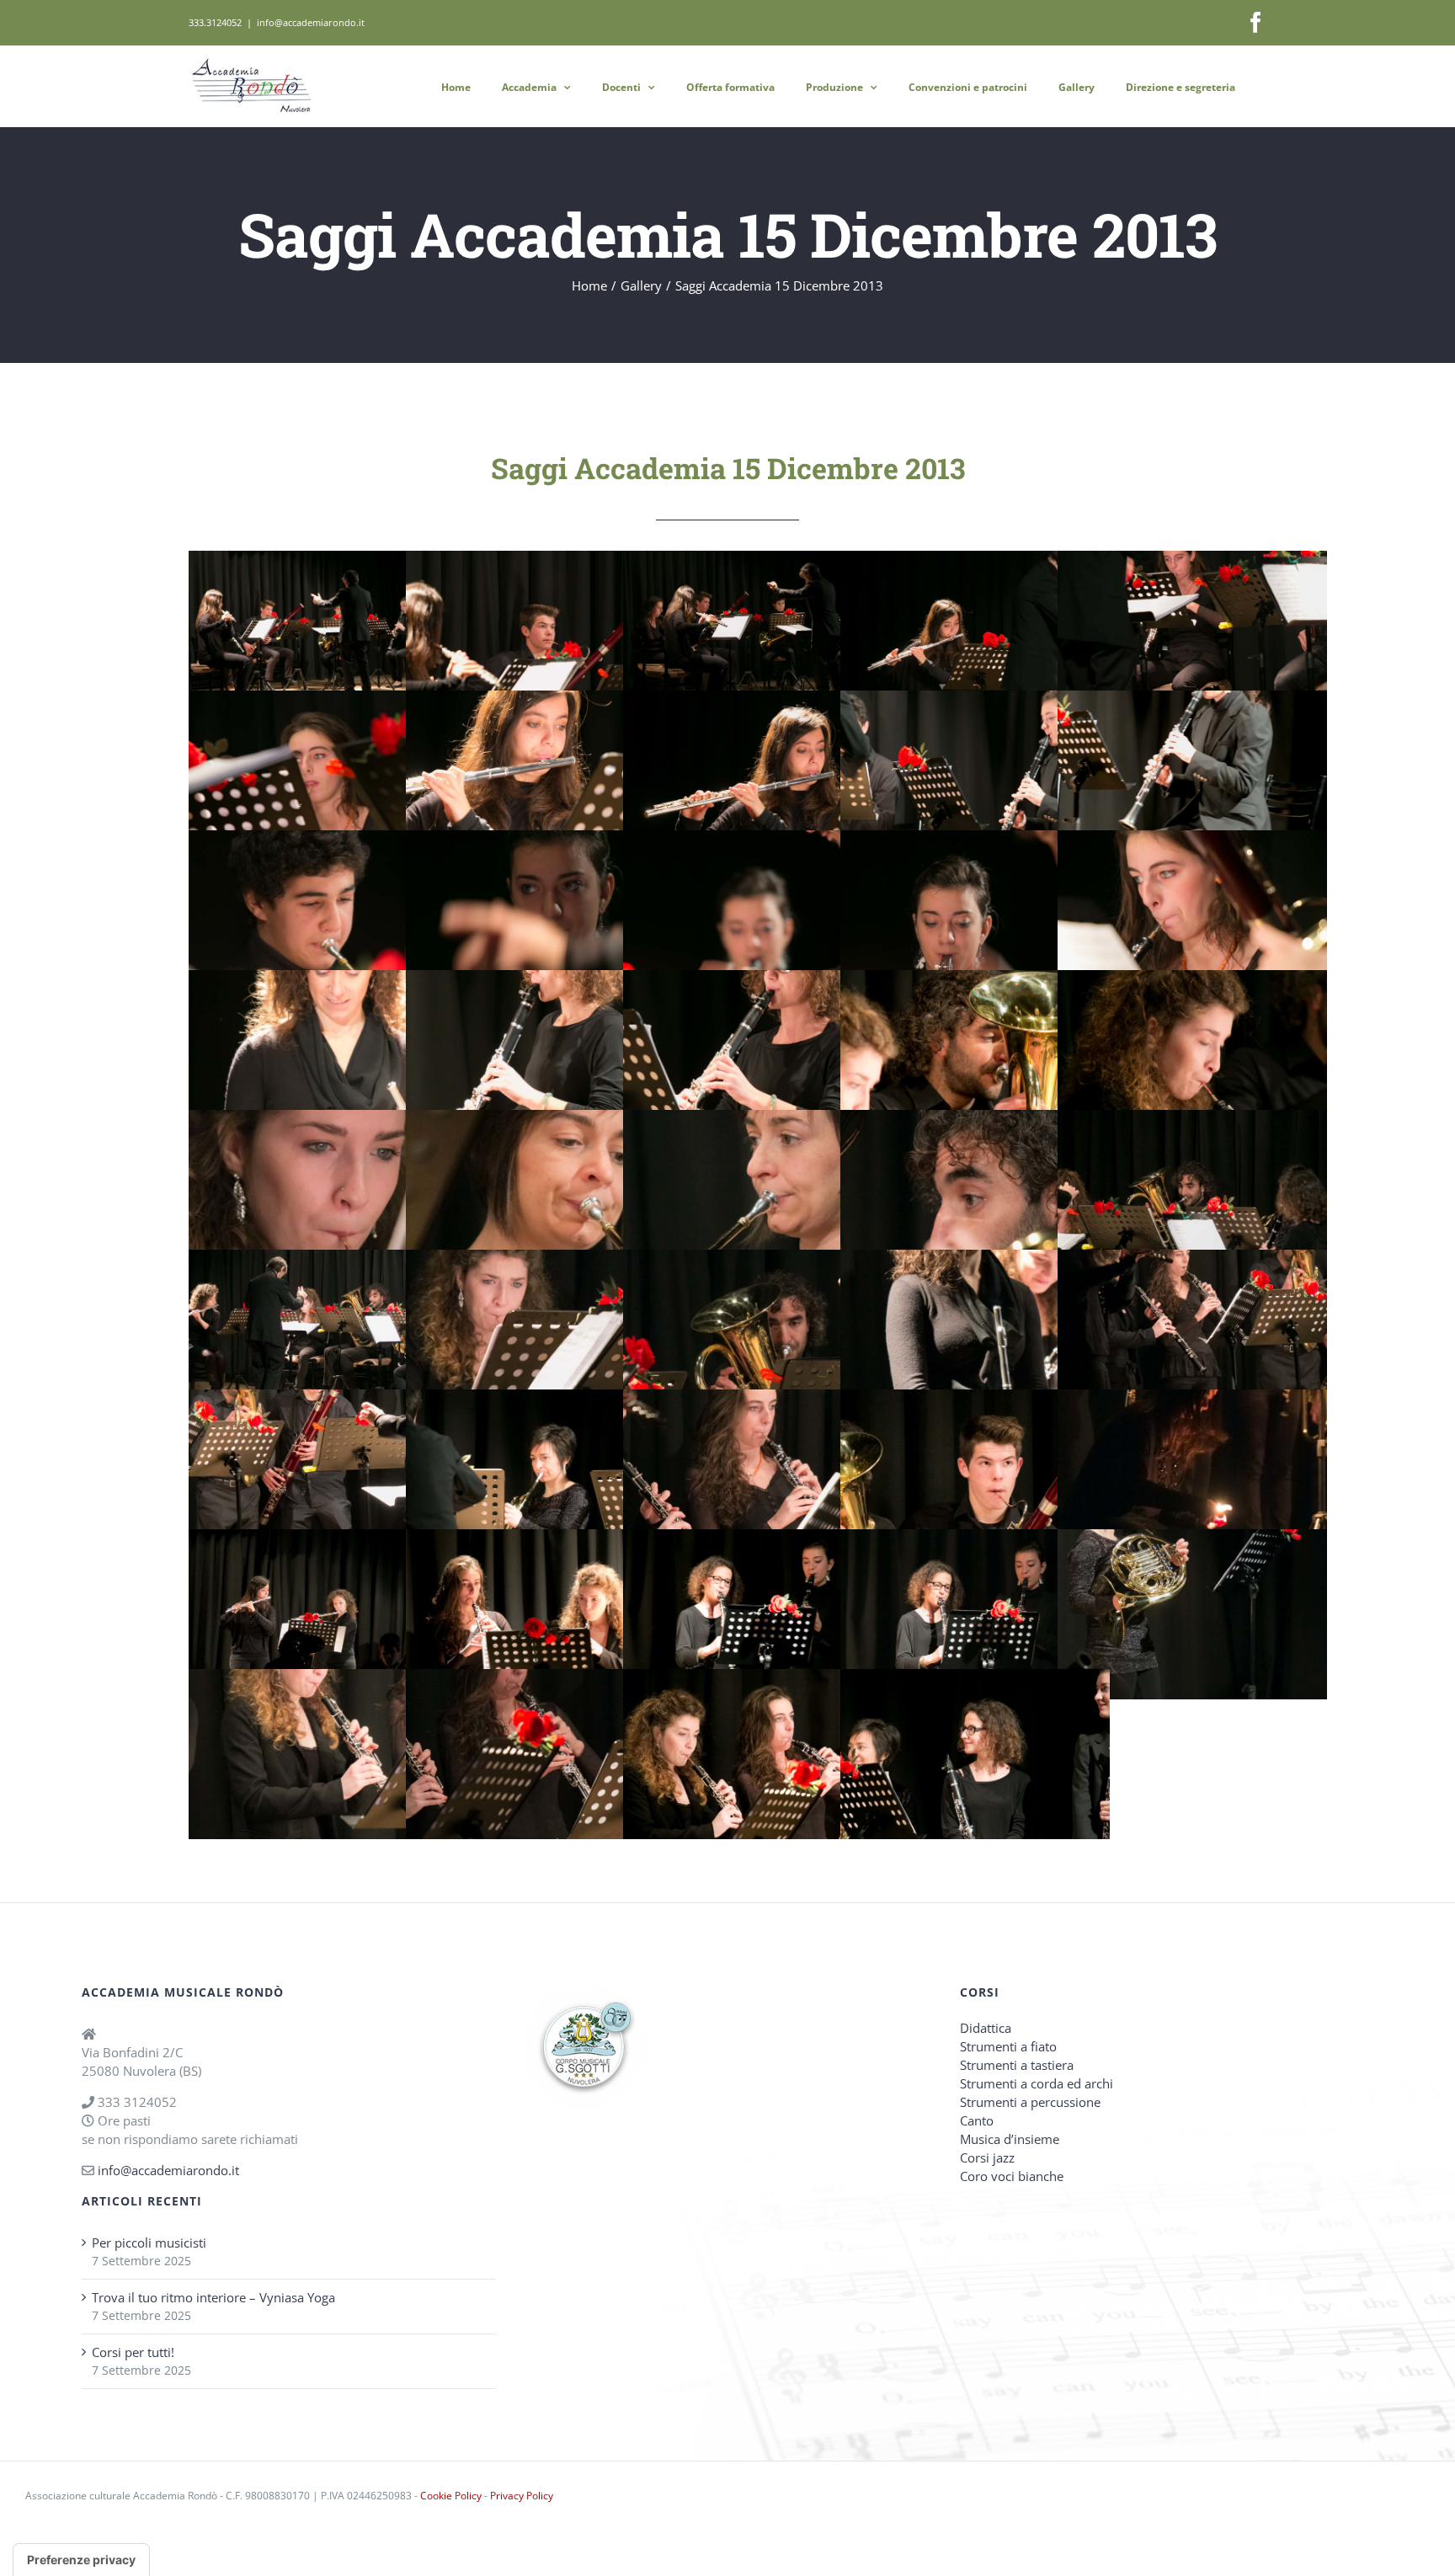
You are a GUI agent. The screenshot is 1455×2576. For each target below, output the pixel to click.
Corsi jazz (987, 2157)
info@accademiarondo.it (311, 22)
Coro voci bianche (1012, 2176)
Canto (977, 2120)
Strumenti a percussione (1030, 2102)
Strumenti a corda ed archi (1037, 2083)
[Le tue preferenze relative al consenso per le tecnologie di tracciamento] (81, 2560)
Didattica (986, 2028)
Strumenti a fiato (1008, 2046)
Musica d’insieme (1010, 2139)
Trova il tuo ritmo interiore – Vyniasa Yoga (213, 2297)
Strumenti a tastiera (1017, 2065)
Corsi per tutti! (133, 2352)
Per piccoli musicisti (149, 2243)
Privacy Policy (522, 2496)
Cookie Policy (451, 2496)
